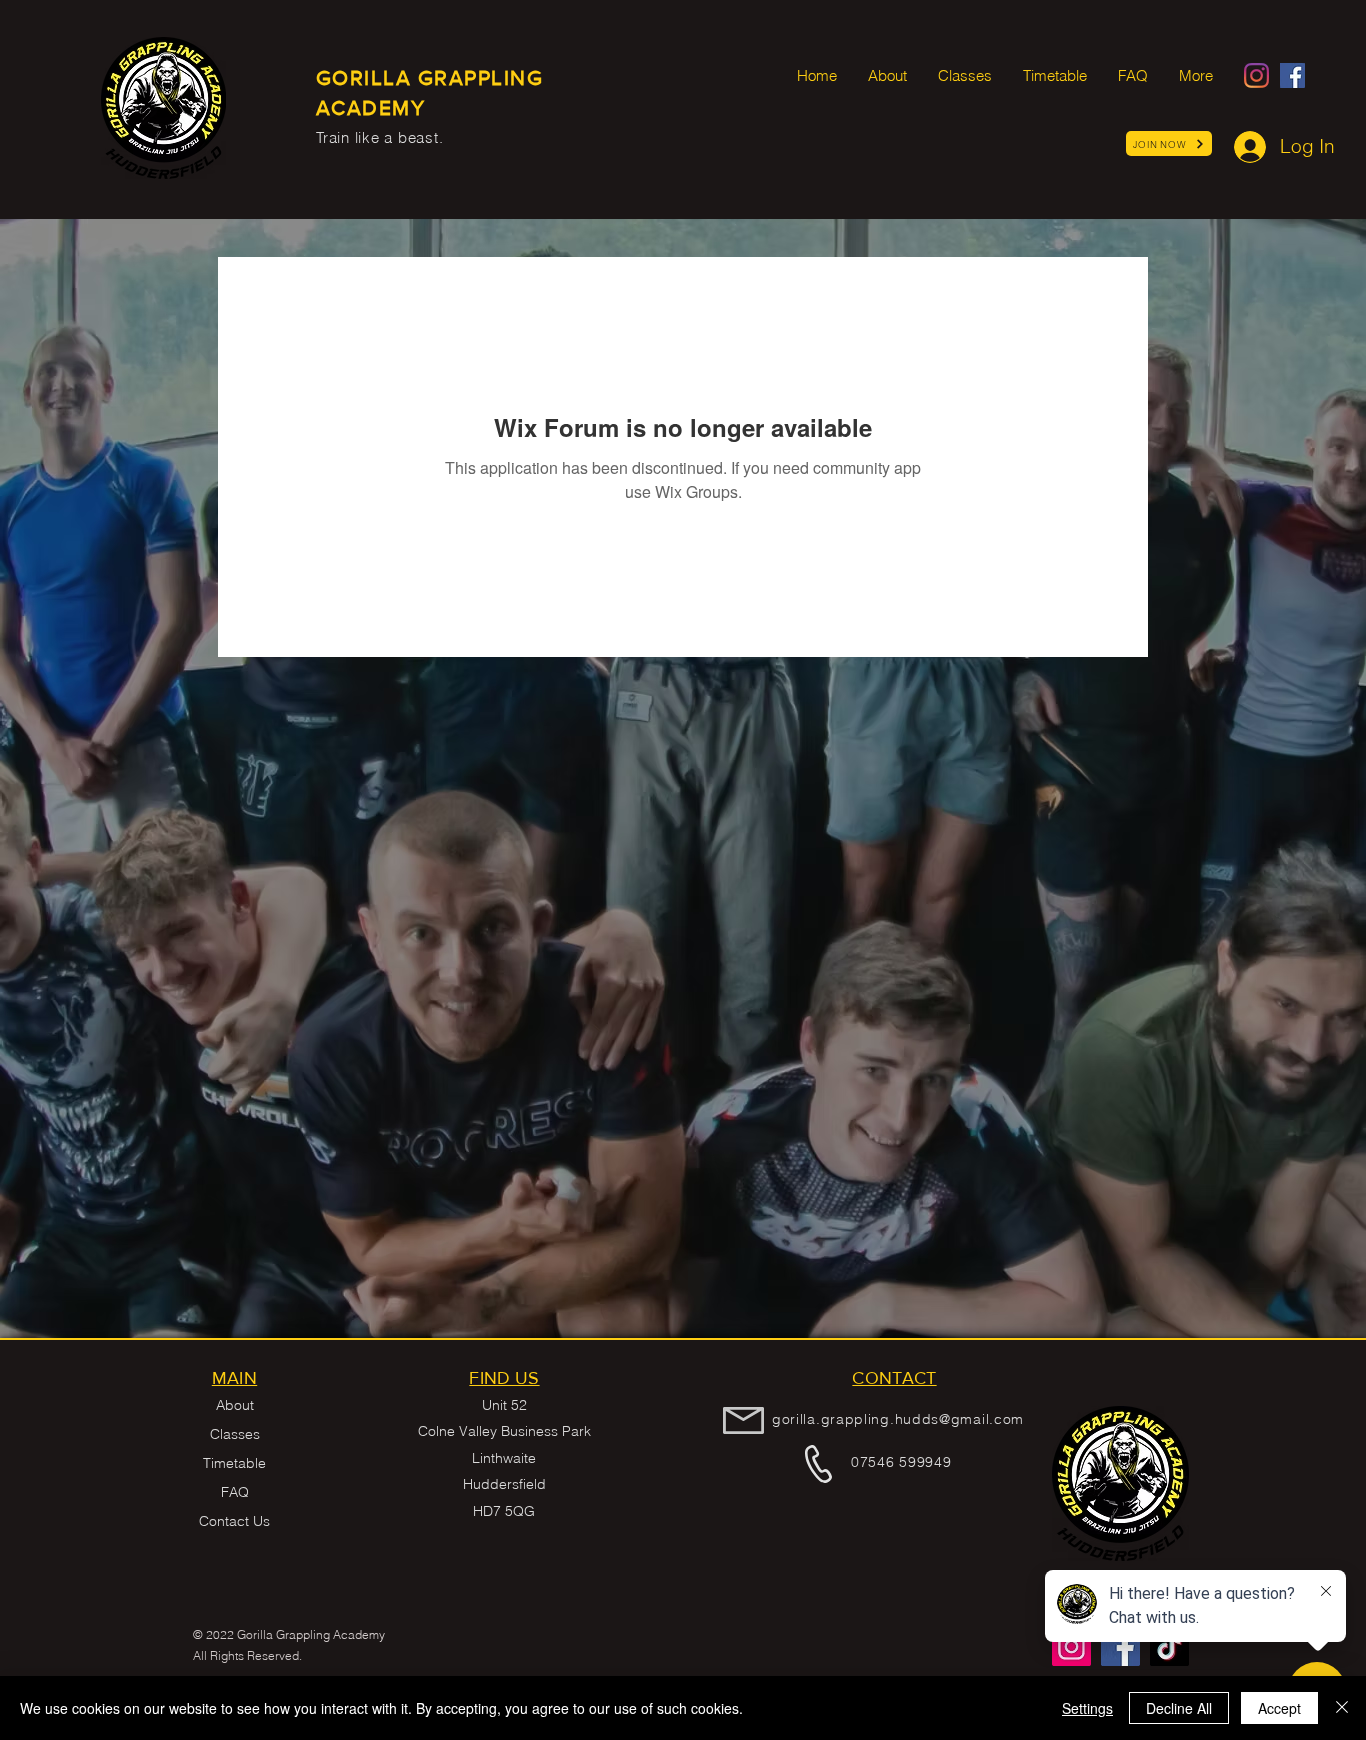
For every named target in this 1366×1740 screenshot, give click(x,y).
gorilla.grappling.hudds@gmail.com (898, 1419)
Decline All (1179, 1708)
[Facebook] (1292, 75)
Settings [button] (1087, 1708)
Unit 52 (504, 1405)
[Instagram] (1256, 75)
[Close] (1342, 1708)
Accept (1279, 1708)
